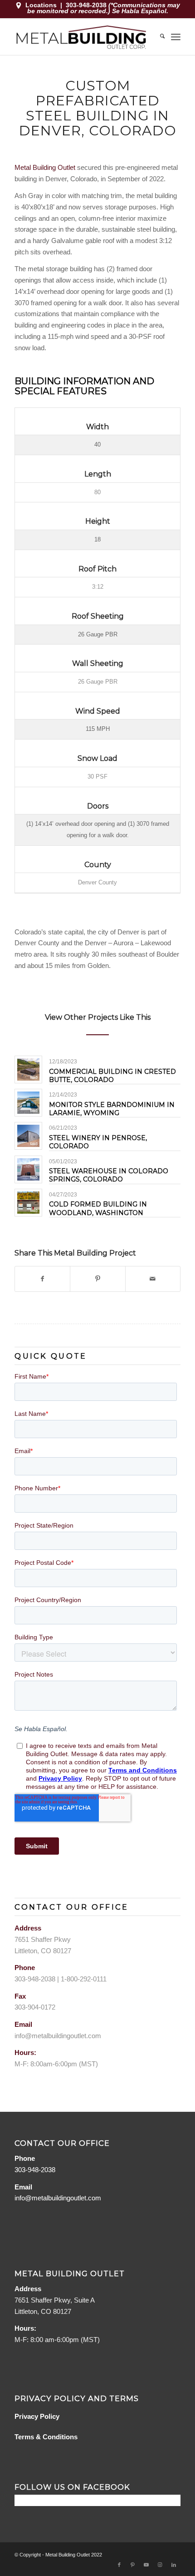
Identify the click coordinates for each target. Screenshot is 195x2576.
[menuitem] (158, 37)
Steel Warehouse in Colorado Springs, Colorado (109, 1175)
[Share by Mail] (153, 1279)
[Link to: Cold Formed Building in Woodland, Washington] (28, 1203)
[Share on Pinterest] (97, 1279)
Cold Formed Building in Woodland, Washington (98, 1208)
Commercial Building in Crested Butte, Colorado (112, 1076)
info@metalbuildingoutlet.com (58, 2036)
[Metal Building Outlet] (81, 37)
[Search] (158, 37)
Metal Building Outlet (45, 167)
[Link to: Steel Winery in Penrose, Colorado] (28, 1136)
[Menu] (176, 37)
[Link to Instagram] (160, 2565)
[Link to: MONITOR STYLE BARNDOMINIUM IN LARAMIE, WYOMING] (28, 1103)
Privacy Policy (37, 2416)
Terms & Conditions (46, 2437)
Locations (41, 5)
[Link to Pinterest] (133, 2565)
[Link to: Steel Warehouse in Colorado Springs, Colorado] (28, 1169)
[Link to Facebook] (119, 2565)
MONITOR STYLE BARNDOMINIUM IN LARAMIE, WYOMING (112, 1109)
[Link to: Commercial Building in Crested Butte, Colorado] (28, 1070)
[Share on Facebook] (42, 1279)
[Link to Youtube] (146, 2565)
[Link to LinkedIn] (174, 2565)
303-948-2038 (87, 5)
